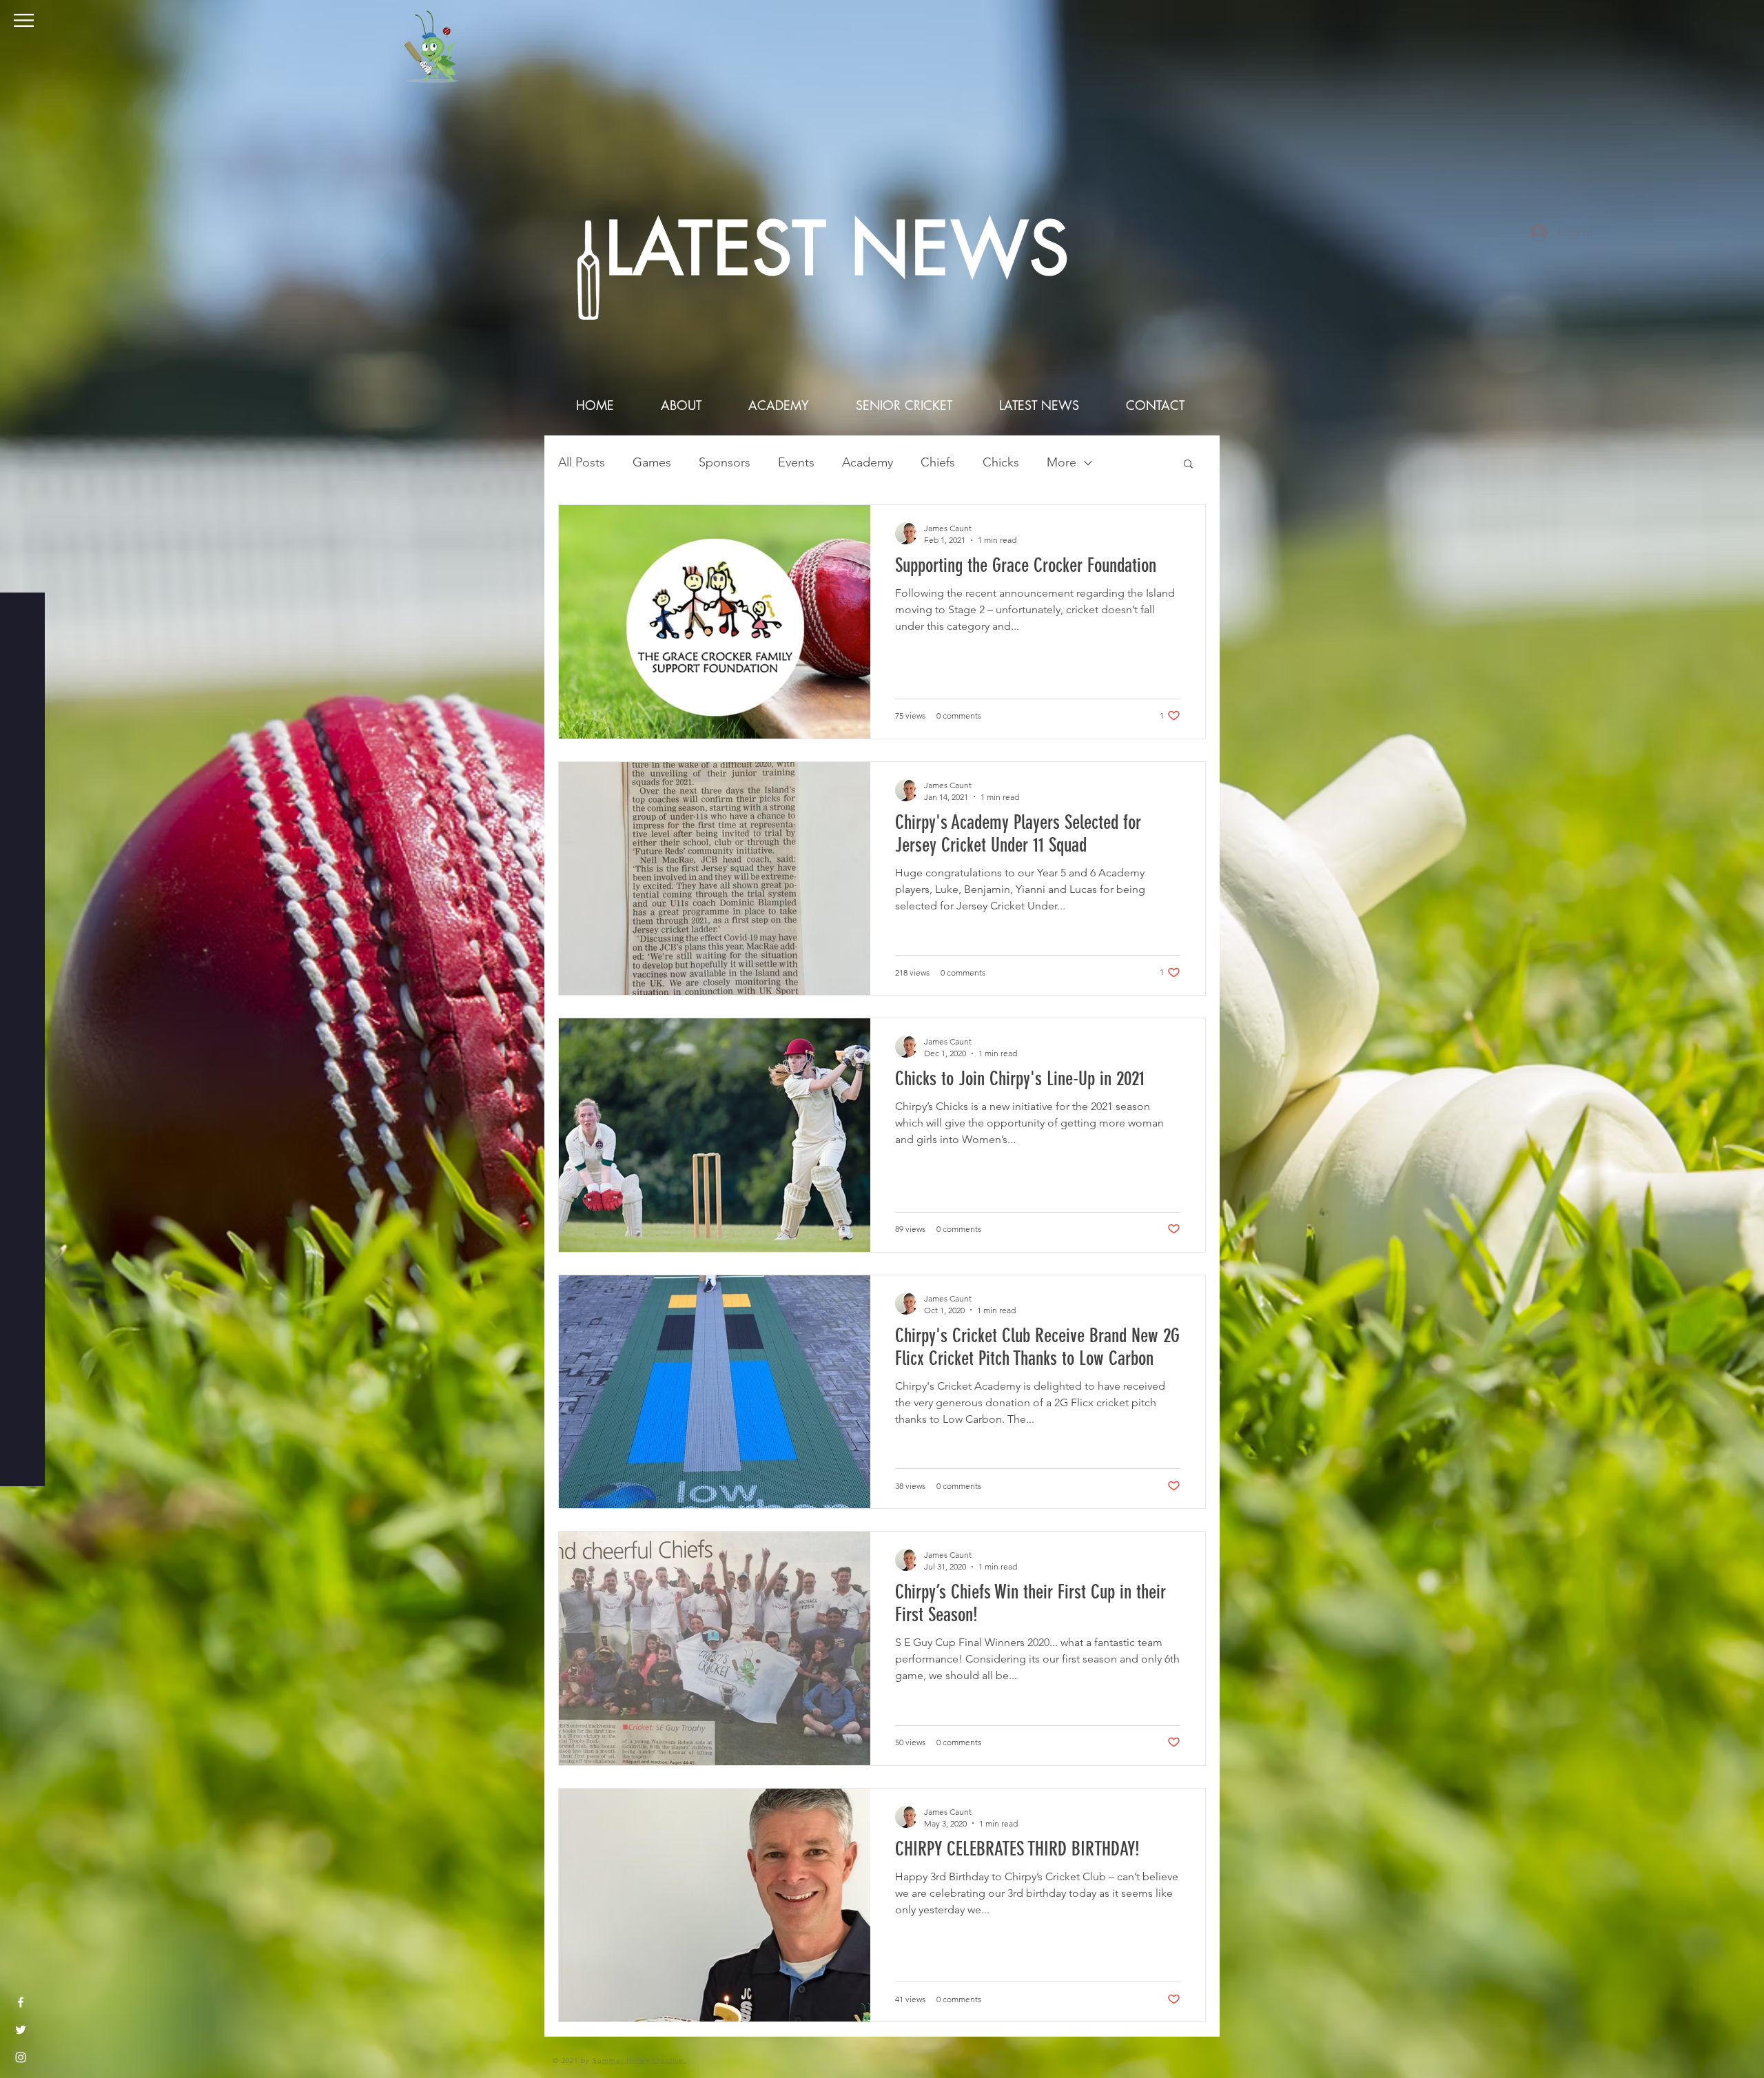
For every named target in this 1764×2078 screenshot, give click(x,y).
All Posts (582, 462)
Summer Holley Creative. (639, 2060)
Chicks (1001, 462)
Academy (868, 462)
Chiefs (938, 462)
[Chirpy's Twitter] (21, 2030)
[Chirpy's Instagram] (21, 2057)
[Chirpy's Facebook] (21, 2002)
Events (796, 462)
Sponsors (725, 462)
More (1062, 462)
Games (652, 462)
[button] (24, 20)
